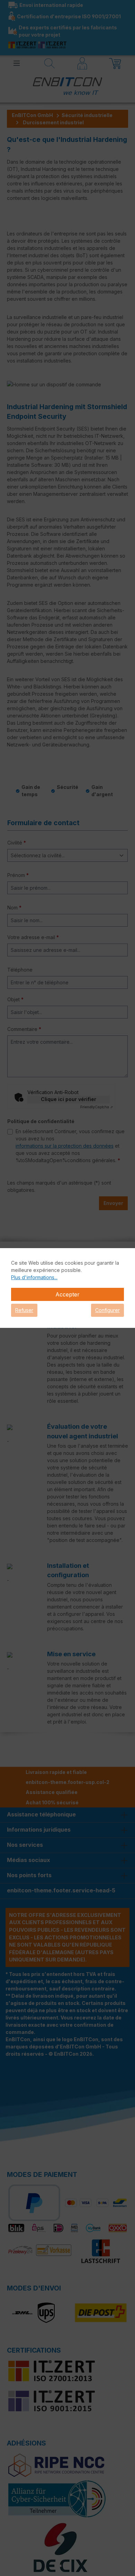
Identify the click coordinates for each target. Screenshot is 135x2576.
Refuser (24, 1310)
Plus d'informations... (34, 1277)
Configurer (107, 1310)
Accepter (67, 1294)
